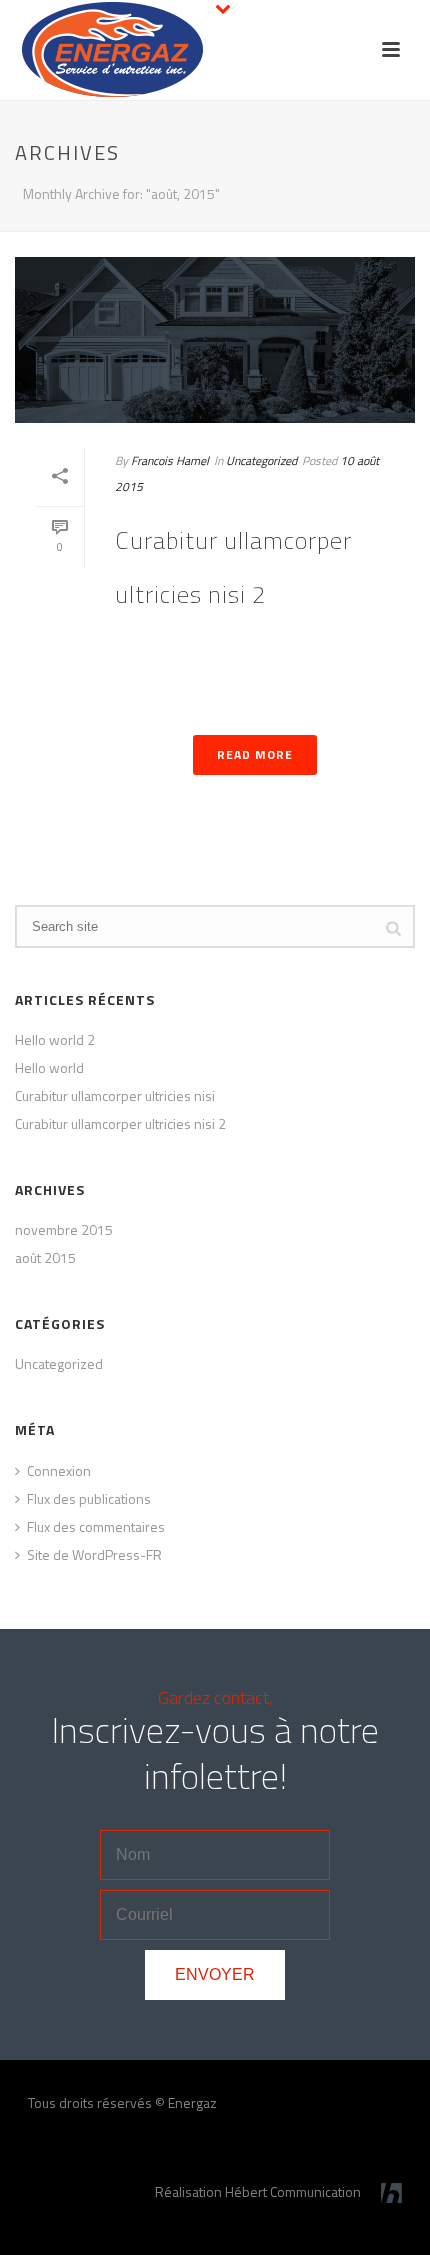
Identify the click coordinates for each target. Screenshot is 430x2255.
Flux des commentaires (96, 1527)
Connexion (59, 1471)
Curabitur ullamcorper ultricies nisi (115, 1096)
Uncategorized (261, 460)
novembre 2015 (64, 1230)
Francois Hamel (170, 460)
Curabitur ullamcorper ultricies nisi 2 (120, 1124)
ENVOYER (215, 1974)
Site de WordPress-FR (94, 1555)
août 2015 (45, 1258)
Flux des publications (89, 1499)
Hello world (49, 1068)
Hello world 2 (55, 1040)
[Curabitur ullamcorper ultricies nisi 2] (215, 340)
